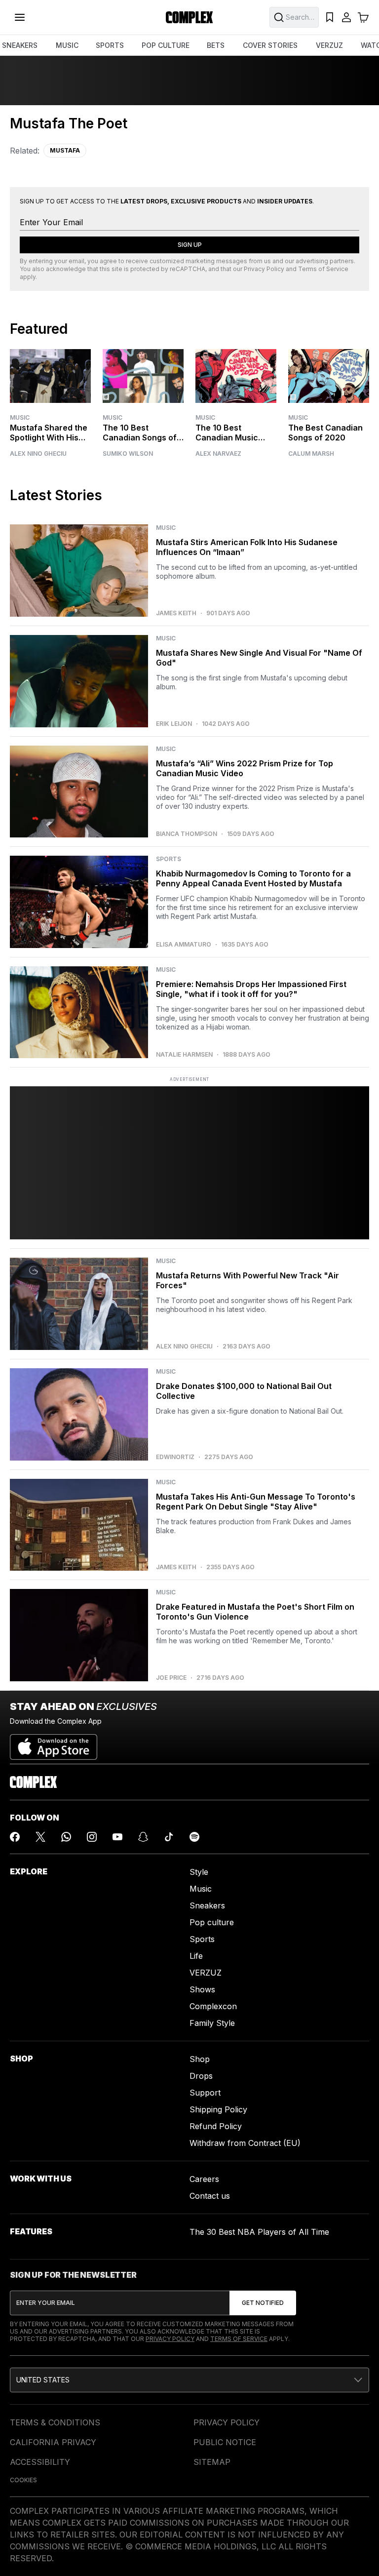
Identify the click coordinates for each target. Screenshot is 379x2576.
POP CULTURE (166, 45)
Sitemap (212, 2462)
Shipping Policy (218, 2109)
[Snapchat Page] (143, 1837)
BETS (216, 45)
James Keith (176, 613)
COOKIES (23, 2480)
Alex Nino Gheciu (38, 454)
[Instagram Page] (92, 1837)
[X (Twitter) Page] (40, 1837)
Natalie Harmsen (184, 1055)
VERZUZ (329, 45)
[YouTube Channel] (117, 1837)
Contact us (210, 2196)
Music (20, 417)
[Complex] (189, 17)
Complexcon (213, 2006)
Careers (204, 2179)
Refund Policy (216, 2126)
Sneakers (207, 1905)
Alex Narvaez (218, 454)
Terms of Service (323, 269)
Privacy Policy (264, 269)
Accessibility (40, 2462)
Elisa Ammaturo (184, 945)
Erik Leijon (174, 724)
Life (196, 1956)
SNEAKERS (20, 45)
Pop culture (212, 1922)
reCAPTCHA (188, 269)
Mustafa (65, 150)
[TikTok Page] (169, 1837)
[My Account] (346, 17)
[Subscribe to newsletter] (263, 2303)
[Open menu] (20, 17)
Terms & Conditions (55, 2422)
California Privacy (53, 2442)
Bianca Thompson (187, 834)
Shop (200, 2059)
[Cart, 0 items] (363, 17)
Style (199, 1872)
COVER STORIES (270, 45)
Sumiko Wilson (128, 454)
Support (205, 2093)
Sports (202, 1939)
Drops (201, 2076)
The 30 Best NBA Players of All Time (259, 2232)
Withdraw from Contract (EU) (245, 2143)
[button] (189, 2380)
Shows (202, 1989)
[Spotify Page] (194, 1837)
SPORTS (110, 45)
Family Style (212, 2023)
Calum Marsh (311, 454)
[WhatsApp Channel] (66, 1837)
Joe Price (171, 1678)
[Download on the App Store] (54, 1743)
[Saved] (330, 17)
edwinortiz (175, 1457)
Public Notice (225, 2442)
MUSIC (67, 45)
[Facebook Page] (15, 1837)
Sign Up (190, 245)
